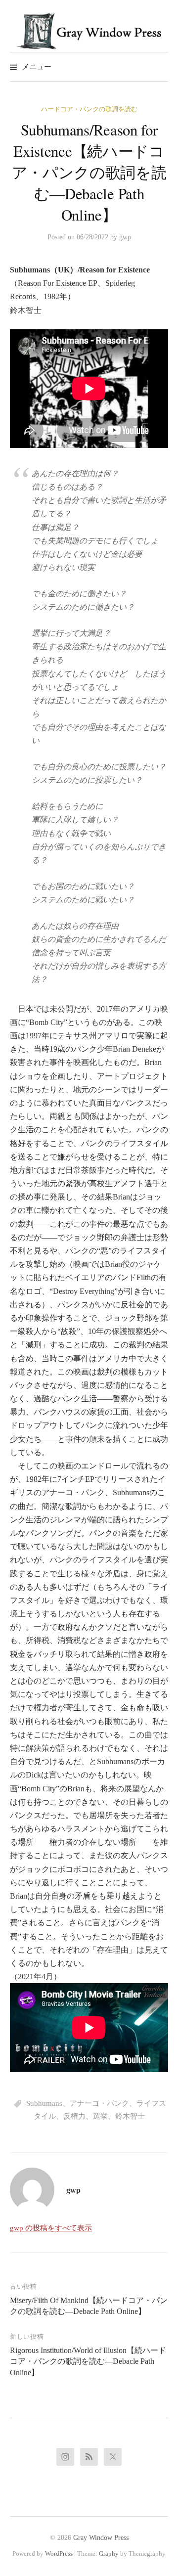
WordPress (59, 2554)
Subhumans (44, 2103)
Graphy (109, 2554)
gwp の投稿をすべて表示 (51, 2228)
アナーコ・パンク (99, 2103)
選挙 (100, 2116)
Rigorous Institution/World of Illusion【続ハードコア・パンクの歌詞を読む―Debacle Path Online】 (88, 2361)
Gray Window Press (101, 2538)
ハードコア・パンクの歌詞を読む (89, 109)
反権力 (74, 2116)
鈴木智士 (130, 2116)
